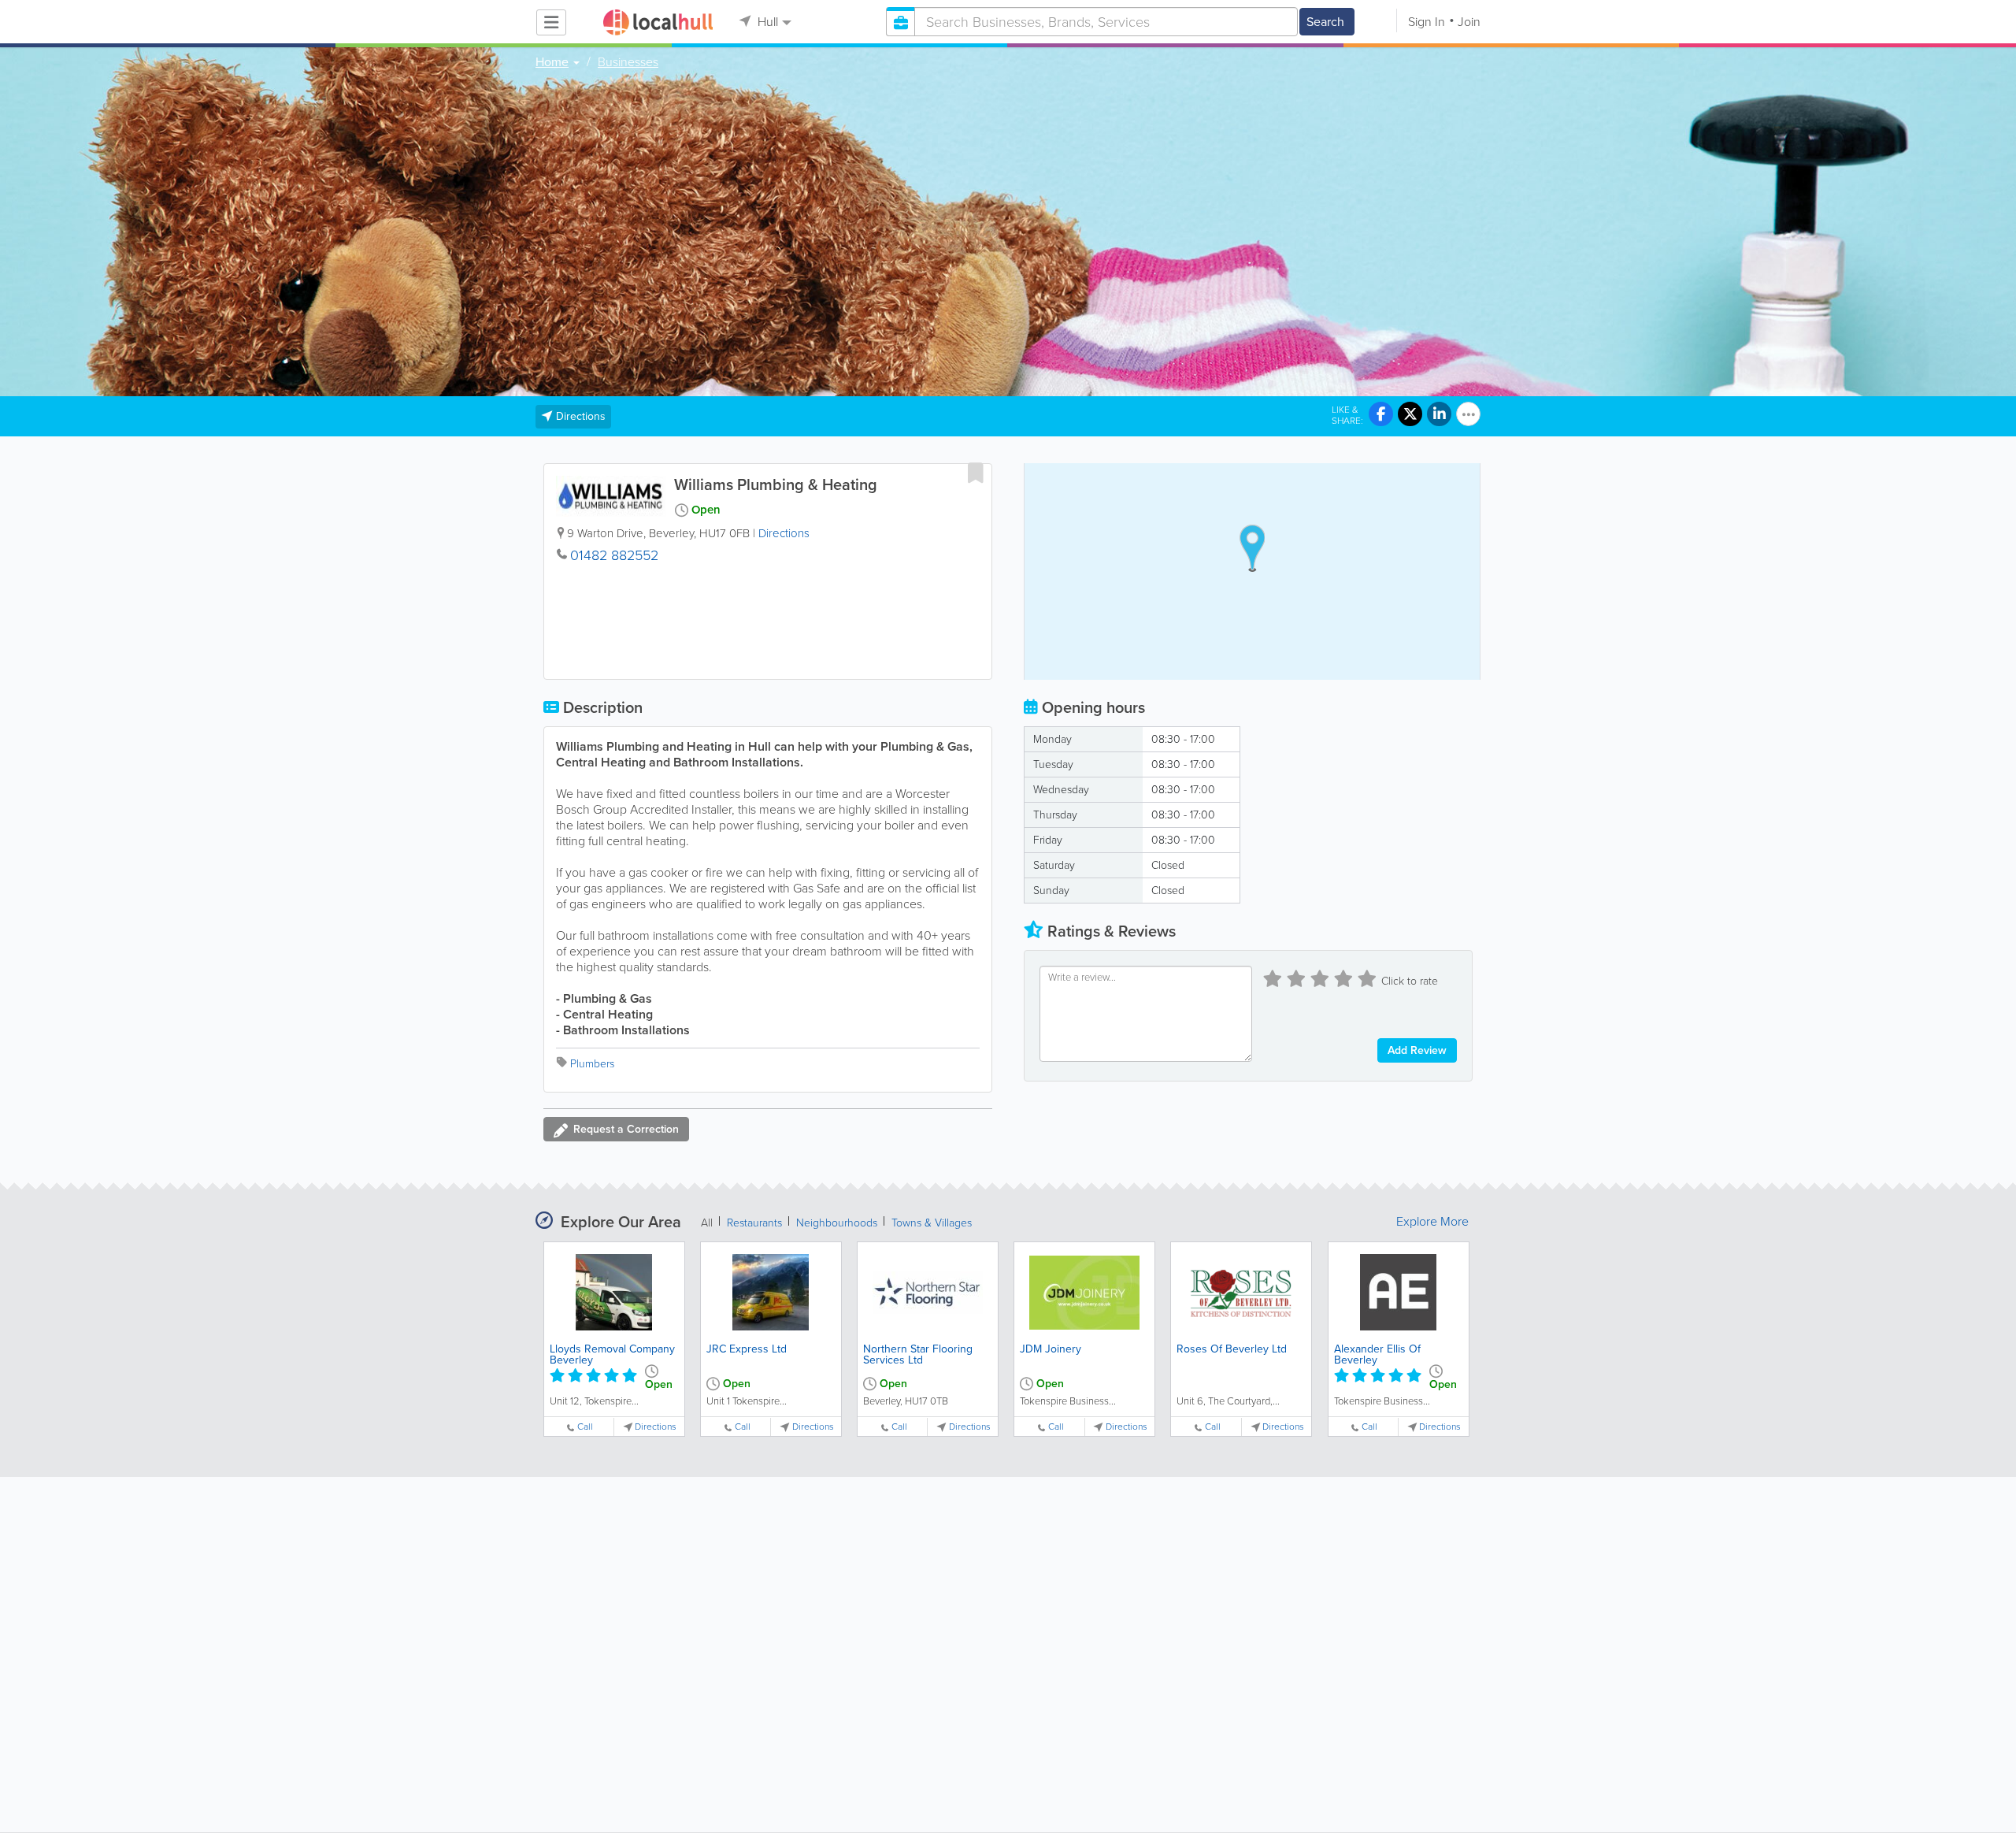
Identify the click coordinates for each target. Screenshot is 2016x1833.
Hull (766, 22)
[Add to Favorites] (976, 473)
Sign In (1427, 22)
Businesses (628, 62)
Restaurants (754, 1223)
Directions (784, 533)
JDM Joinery (1051, 1349)
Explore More (1432, 1222)
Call (585, 1427)
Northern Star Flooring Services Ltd (918, 1354)
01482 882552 (614, 555)
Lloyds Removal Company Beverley (612, 1354)
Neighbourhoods (837, 1223)
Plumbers (592, 1064)
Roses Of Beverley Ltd (1232, 1349)
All (707, 1223)
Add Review (1417, 1050)
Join (1469, 22)
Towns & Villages (932, 1223)
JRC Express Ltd (747, 1349)
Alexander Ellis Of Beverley (1377, 1354)
